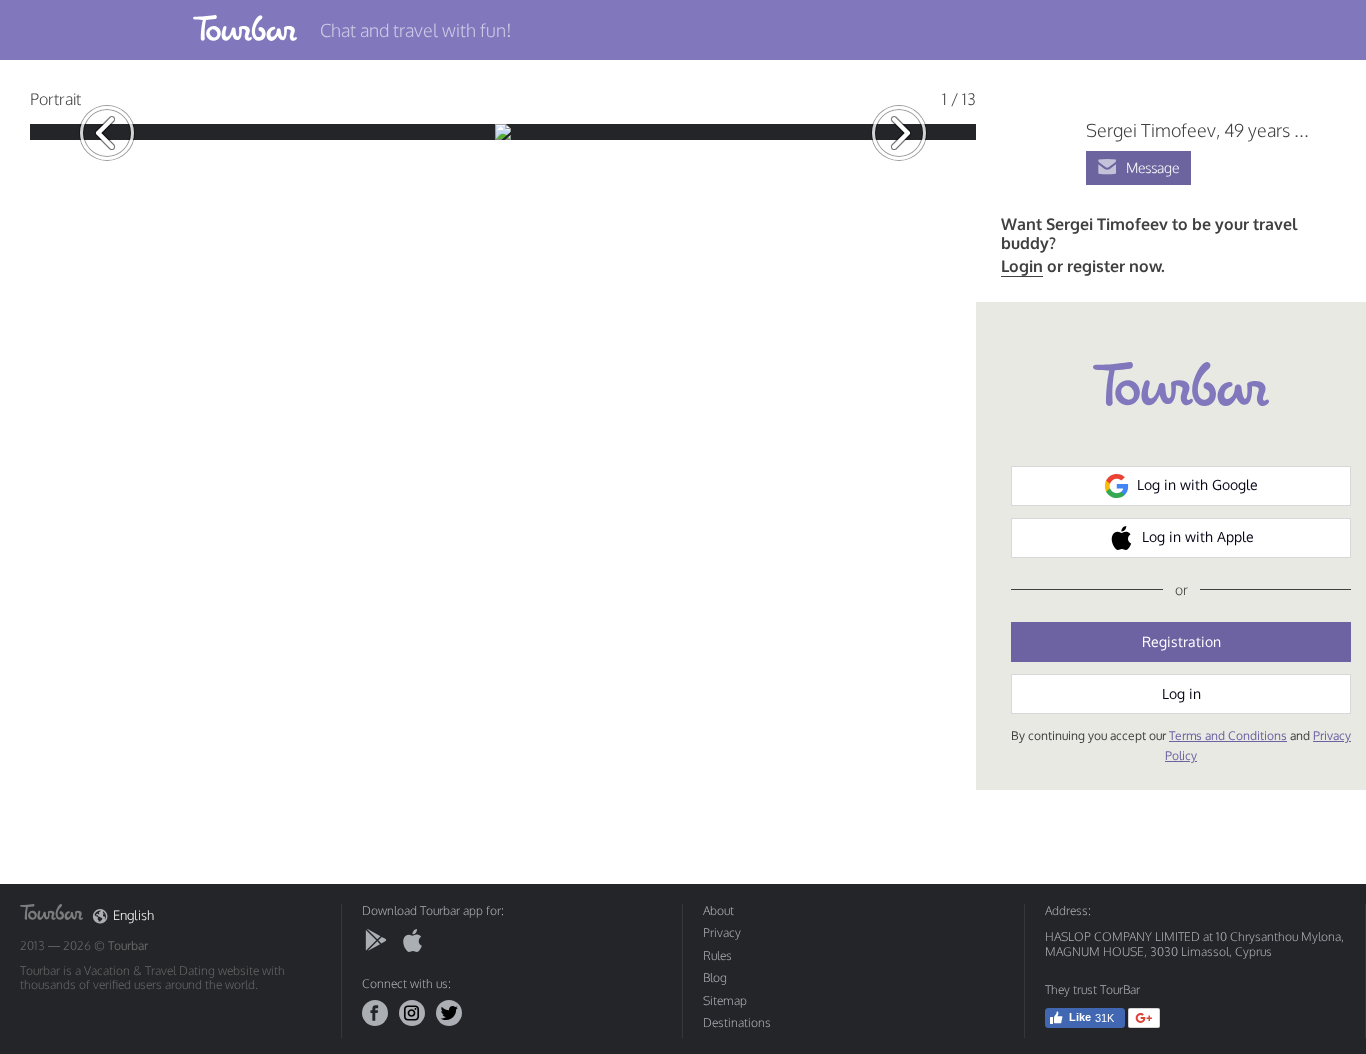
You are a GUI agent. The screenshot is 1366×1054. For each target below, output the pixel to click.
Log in (1181, 693)
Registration (1181, 641)
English (133, 915)
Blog (715, 977)
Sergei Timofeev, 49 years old (1202, 130)
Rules (717, 955)
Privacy (722, 932)
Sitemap (725, 1000)
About (718, 910)
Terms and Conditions (1228, 735)
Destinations (737, 1022)
